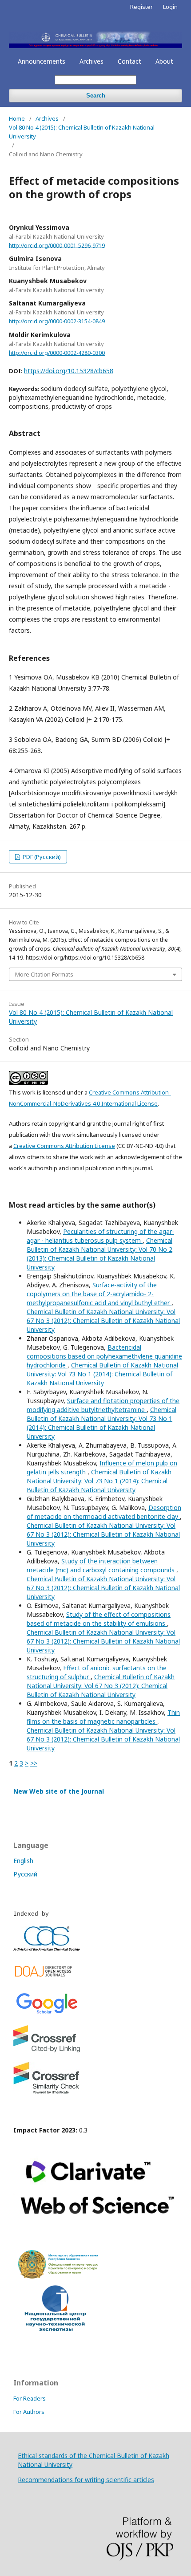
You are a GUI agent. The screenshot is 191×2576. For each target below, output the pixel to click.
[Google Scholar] (47, 2013)
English (23, 1861)
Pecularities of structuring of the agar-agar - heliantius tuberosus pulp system (100, 1236)
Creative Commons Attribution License (64, 1146)
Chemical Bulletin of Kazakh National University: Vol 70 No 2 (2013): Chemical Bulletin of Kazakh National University (99, 1254)
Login (170, 7)
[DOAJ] (47, 1979)
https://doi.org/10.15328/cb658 (69, 371)
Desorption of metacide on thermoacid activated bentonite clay (104, 1512)
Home (17, 118)
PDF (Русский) (41, 857)
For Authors (29, 2412)
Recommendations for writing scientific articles (86, 2480)
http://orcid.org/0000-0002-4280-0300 (57, 353)
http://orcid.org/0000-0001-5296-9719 (57, 245)
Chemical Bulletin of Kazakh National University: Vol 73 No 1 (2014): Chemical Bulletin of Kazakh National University (102, 1374)
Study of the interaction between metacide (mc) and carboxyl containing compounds (101, 1565)
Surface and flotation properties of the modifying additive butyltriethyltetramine (103, 1405)
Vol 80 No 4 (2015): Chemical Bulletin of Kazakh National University (82, 132)
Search (96, 96)
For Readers (30, 2398)
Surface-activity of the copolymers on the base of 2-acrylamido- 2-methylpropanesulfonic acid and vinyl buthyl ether (99, 1294)
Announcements (42, 61)
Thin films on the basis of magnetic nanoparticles (103, 1717)
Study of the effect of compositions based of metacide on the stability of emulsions (99, 1619)
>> (34, 1763)
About (164, 61)
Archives (92, 61)
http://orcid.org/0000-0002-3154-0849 (57, 321)
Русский (25, 1874)
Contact (129, 61)
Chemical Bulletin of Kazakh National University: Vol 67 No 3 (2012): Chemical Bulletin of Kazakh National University (103, 1321)
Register (141, 7)
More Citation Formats (44, 974)
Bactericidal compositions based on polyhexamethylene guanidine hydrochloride (104, 1356)
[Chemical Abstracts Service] (47, 1949)
